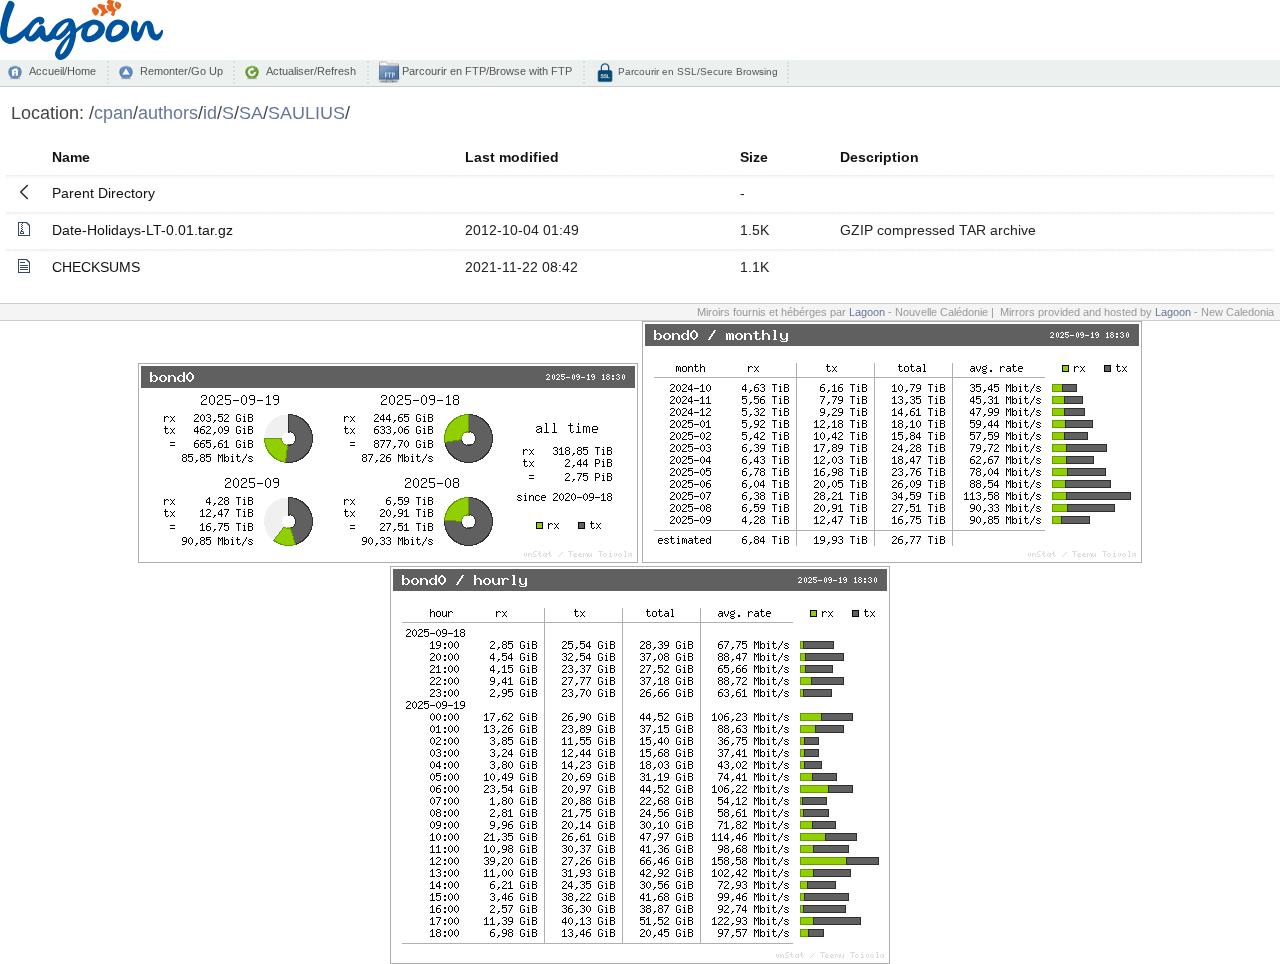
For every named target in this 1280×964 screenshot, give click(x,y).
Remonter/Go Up (181, 71)
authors (168, 112)
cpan (113, 112)
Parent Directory (103, 193)
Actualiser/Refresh (311, 71)
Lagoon (867, 312)
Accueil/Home (62, 71)
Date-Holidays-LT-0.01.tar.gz (142, 230)
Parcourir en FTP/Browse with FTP (485, 71)
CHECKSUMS (96, 267)
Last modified (512, 157)
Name (71, 157)
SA (251, 112)
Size (754, 157)
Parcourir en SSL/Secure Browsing (696, 71)
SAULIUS (306, 112)
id (210, 112)
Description (879, 157)
